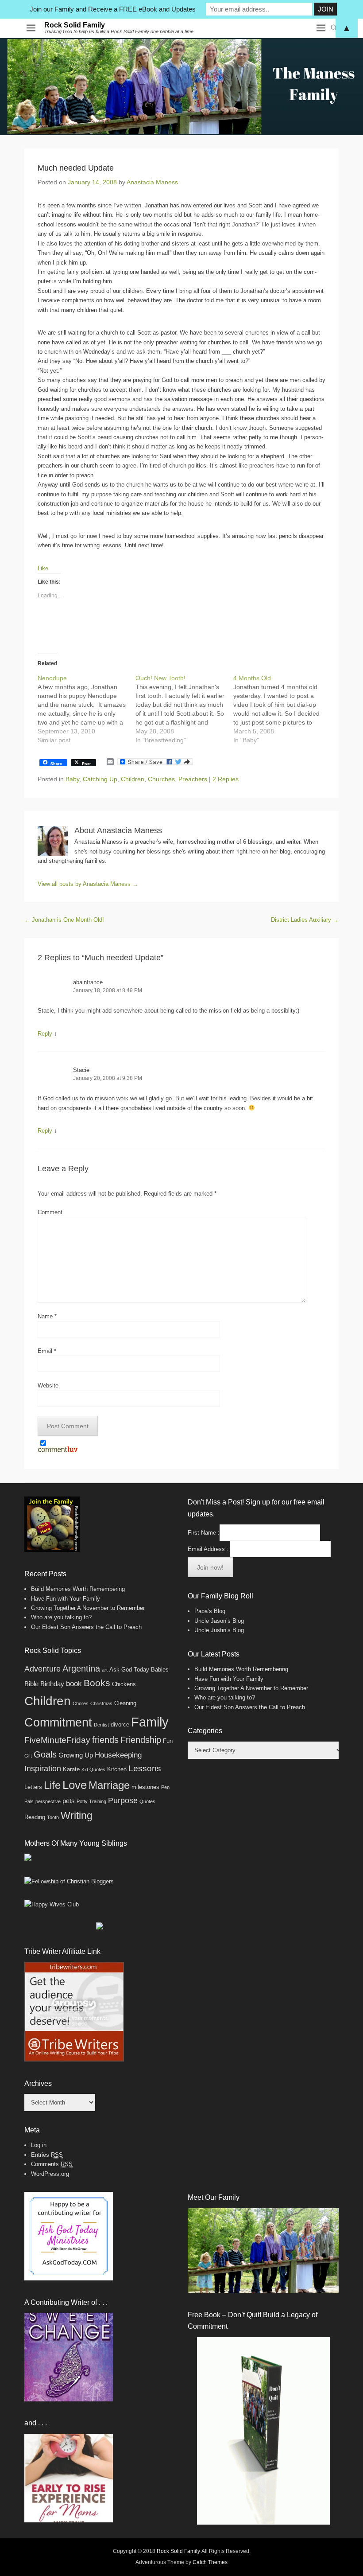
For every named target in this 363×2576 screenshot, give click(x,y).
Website (48, 1385)
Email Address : (208, 1549)
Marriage (109, 1785)
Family (150, 1722)
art (105, 1670)
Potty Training (91, 1801)
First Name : (204, 1533)
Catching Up (100, 779)
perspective (48, 1801)
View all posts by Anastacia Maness (88, 884)
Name (47, 1316)
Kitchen (117, 1769)
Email (47, 1351)
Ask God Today (129, 1670)
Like (43, 568)
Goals (45, 1754)
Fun (168, 1741)
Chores (81, 1703)
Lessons (145, 1768)
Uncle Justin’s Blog (219, 1630)
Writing (77, 1816)
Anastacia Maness (152, 182)
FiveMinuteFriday (57, 1740)
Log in (39, 2145)
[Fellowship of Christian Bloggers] (69, 1881)
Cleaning (125, 1703)
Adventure (42, 1669)
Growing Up (76, 1755)
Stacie (81, 1070)
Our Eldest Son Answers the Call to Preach (86, 1627)
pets (69, 1801)
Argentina (81, 1668)
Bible (31, 1684)
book (74, 1684)
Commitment (58, 1723)
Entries (47, 2155)
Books (97, 1683)
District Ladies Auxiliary (305, 920)
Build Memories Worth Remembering (78, 1589)
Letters (33, 1787)
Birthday (52, 1684)
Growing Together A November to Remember (88, 1608)
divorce (120, 1724)
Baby (72, 779)
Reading (35, 1817)
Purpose (123, 1800)
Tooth (53, 1817)
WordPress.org (50, 2174)
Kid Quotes (93, 1769)
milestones (145, 1787)
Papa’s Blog (210, 1611)
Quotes (147, 1801)
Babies (160, 1670)
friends (105, 1740)
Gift (28, 1756)
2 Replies (226, 779)
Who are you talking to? (61, 1617)
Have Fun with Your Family (66, 1599)
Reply (45, 1034)
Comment (50, 1212)
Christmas (101, 1703)
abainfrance (88, 982)
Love (75, 1785)
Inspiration (43, 1769)
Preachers (193, 779)
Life (52, 1785)
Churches (161, 779)
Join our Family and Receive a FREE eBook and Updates (113, 9)
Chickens (124, 1684)
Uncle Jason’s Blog (219, 1621)
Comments (52, 2164)
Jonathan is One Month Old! (64, 920)
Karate (71, 1769)
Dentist (101, 1725)
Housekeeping (118, 1755)
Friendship (141, 1740)
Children (133, 779)
